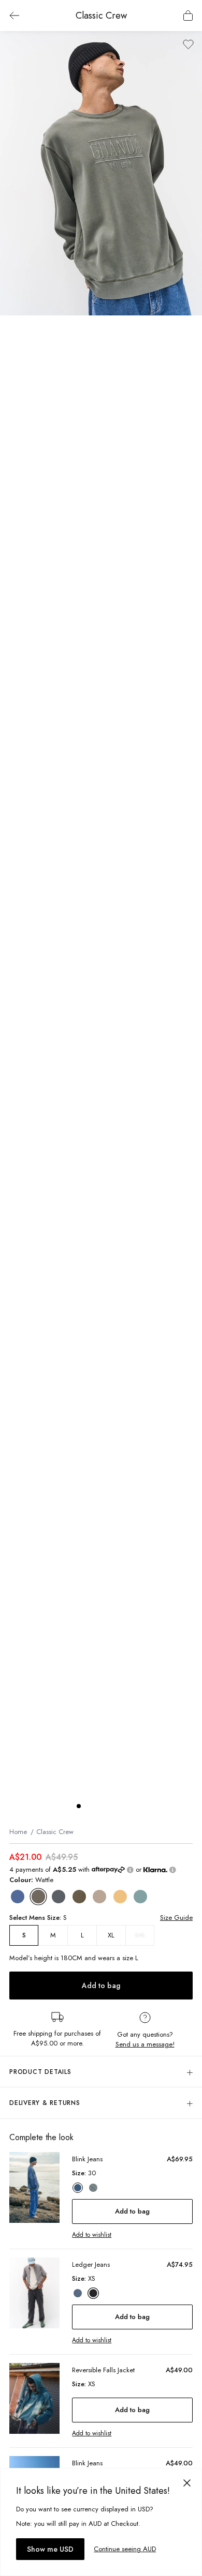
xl (111, 1935)
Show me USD (50, 2549)
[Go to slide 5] (120, 1806)
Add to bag (101, 1986)
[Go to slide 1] (79, 1806)
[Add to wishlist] (188, 44)
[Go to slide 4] (110, 1806)
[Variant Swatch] (18, 1897)
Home (18, 1832)
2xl (140, 1935)
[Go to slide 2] (89, 1806)
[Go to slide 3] (99, 1806)
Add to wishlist (92, 2235)
